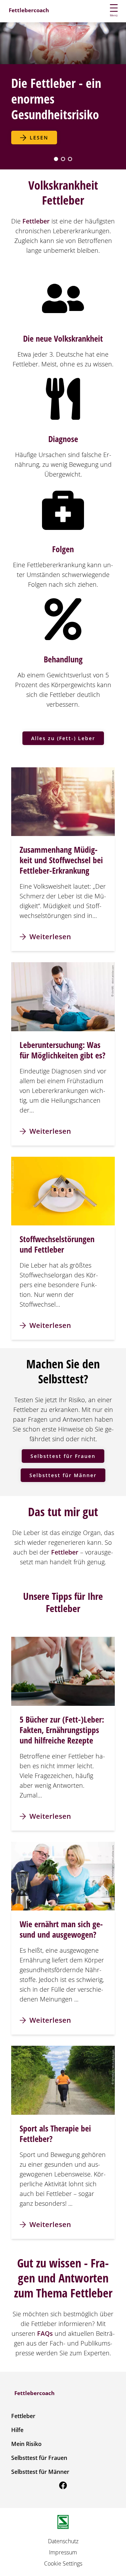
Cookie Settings (63, 2563)
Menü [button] (114, 15)
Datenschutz (63, 2541)
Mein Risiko (26, 2444)
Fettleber (23, 2416)
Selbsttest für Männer (40, 2472)
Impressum (63, 2552)
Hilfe (17, 2430)
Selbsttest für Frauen (39, 2458)
